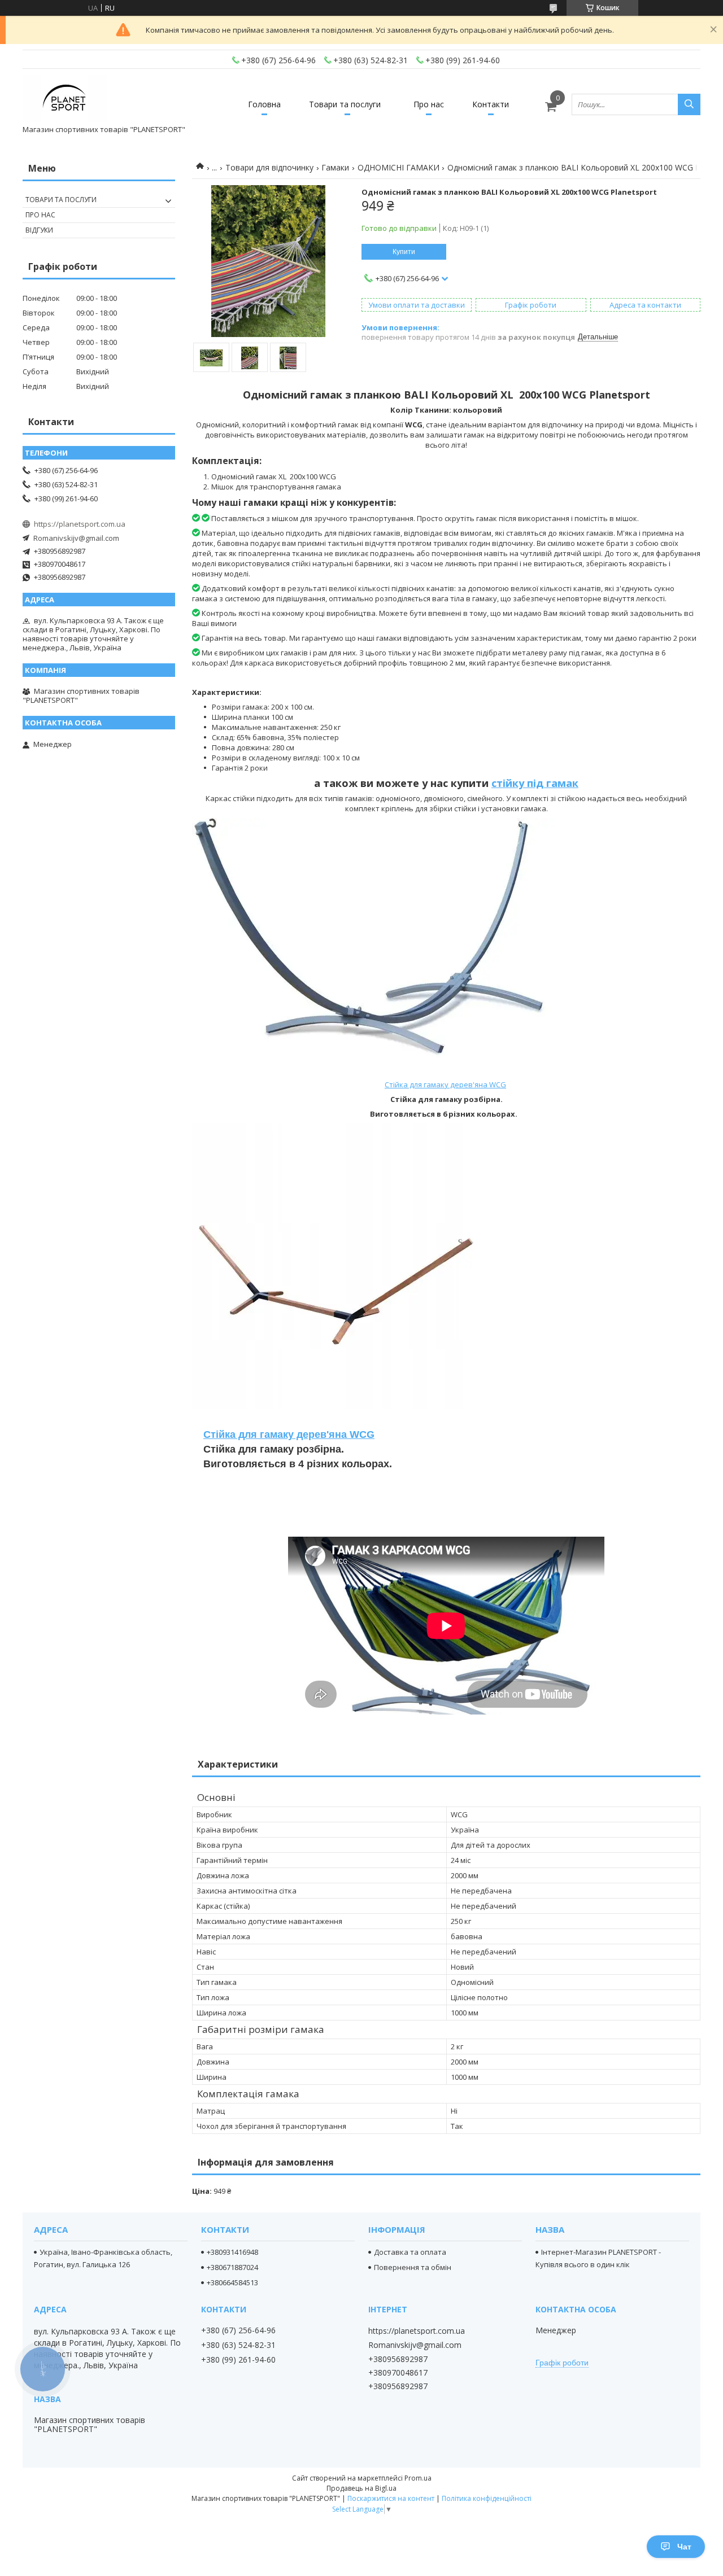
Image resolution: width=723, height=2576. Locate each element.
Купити (404, 252)
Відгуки (39, 230)
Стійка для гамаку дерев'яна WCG (445, 1084)
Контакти (491, 104)
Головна (264, 104)
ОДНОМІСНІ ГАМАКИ (398, 167)
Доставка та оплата (410, 2252)
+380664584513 (232, 2282)
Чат (684, 2547)
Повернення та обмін (413, 2267)
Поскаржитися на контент (391, 2498)
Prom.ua (418, 2478)
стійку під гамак (535, 783)
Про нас (429, 104)
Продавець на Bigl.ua (361, 2488)
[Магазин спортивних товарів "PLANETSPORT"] (65, 99)
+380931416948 (232, 2252)
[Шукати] (689, 104)
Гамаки (335, 167)
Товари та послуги (345, 104)
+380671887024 (232, 2267)
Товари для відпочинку (269, 167)
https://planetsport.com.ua (80, 524)
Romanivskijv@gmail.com (76, 538)
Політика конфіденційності (487, 2498)
